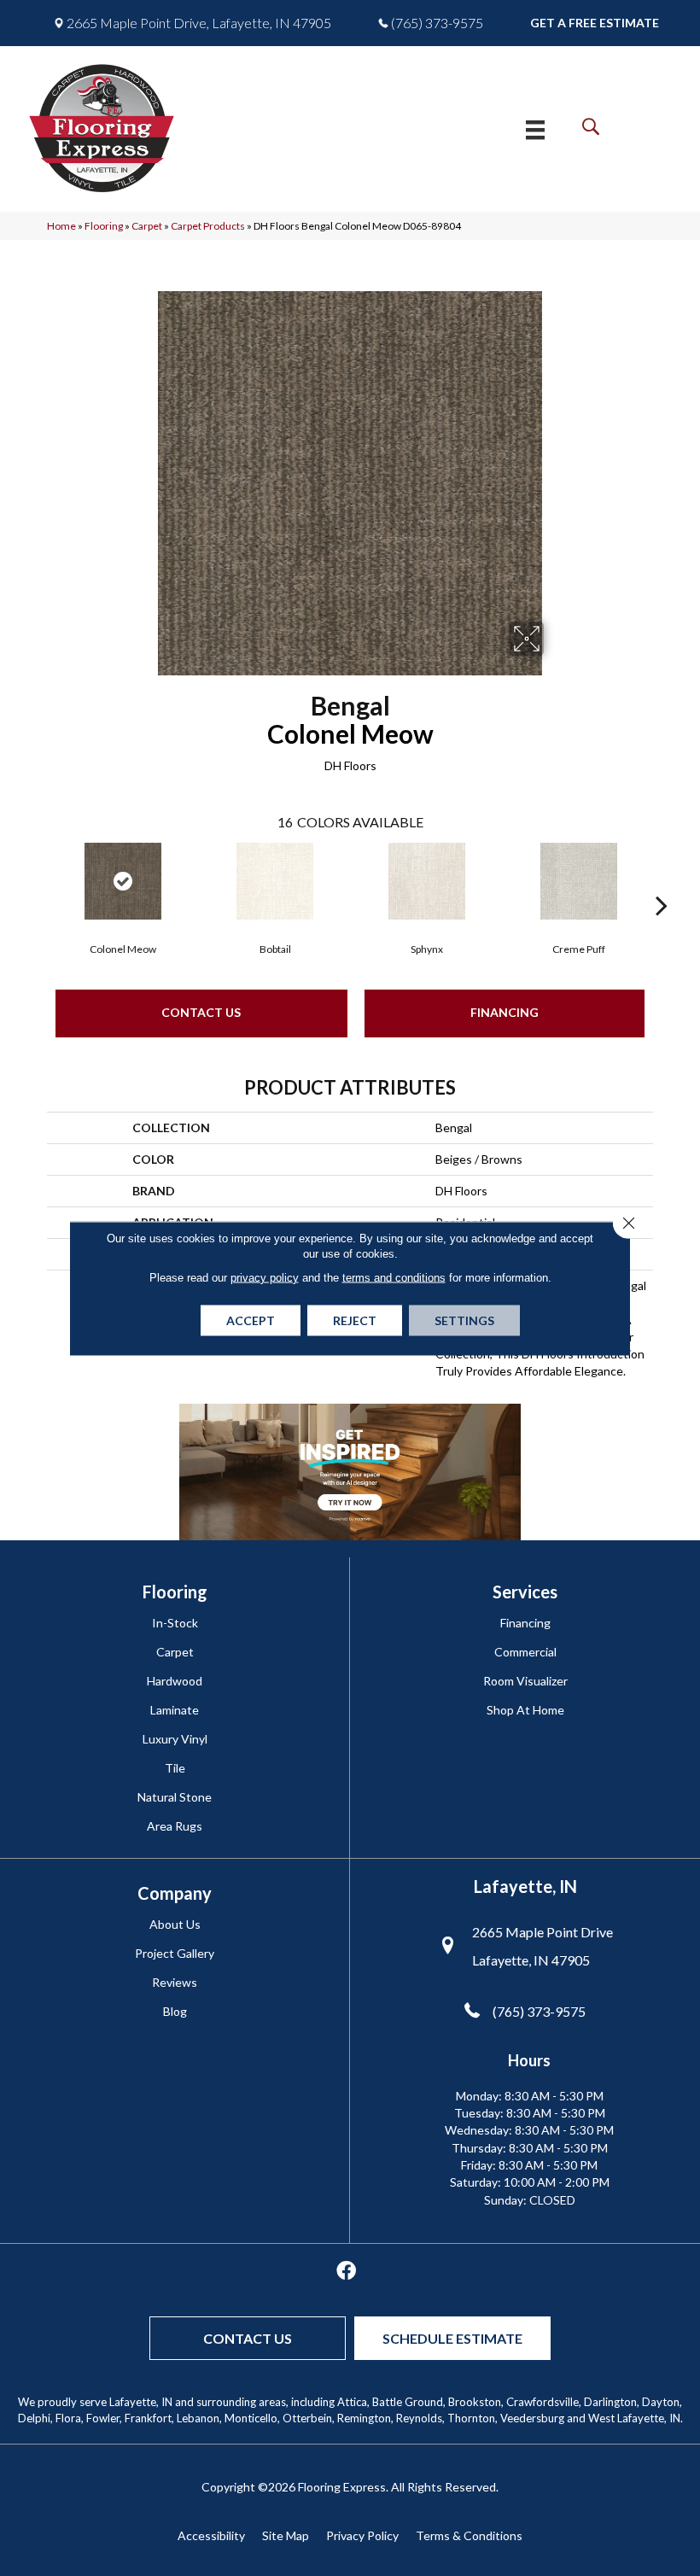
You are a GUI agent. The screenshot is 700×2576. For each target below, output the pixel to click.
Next (662, 879)
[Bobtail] (275, 881)
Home (61, 226)
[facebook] (346, 2272)
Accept (251, 1320)
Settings (464, 1320)
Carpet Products (208, 226)
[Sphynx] (427, 881)
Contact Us (201, 1012)
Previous (38, 879)
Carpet (147, 226)
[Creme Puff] (579, 881)
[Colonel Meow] (123, 881)
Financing (505, 1012)
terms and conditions (394, 1277)
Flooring (104, 226)
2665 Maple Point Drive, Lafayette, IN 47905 (199, 23)
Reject (355, 1320)
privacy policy (265, 1277)
